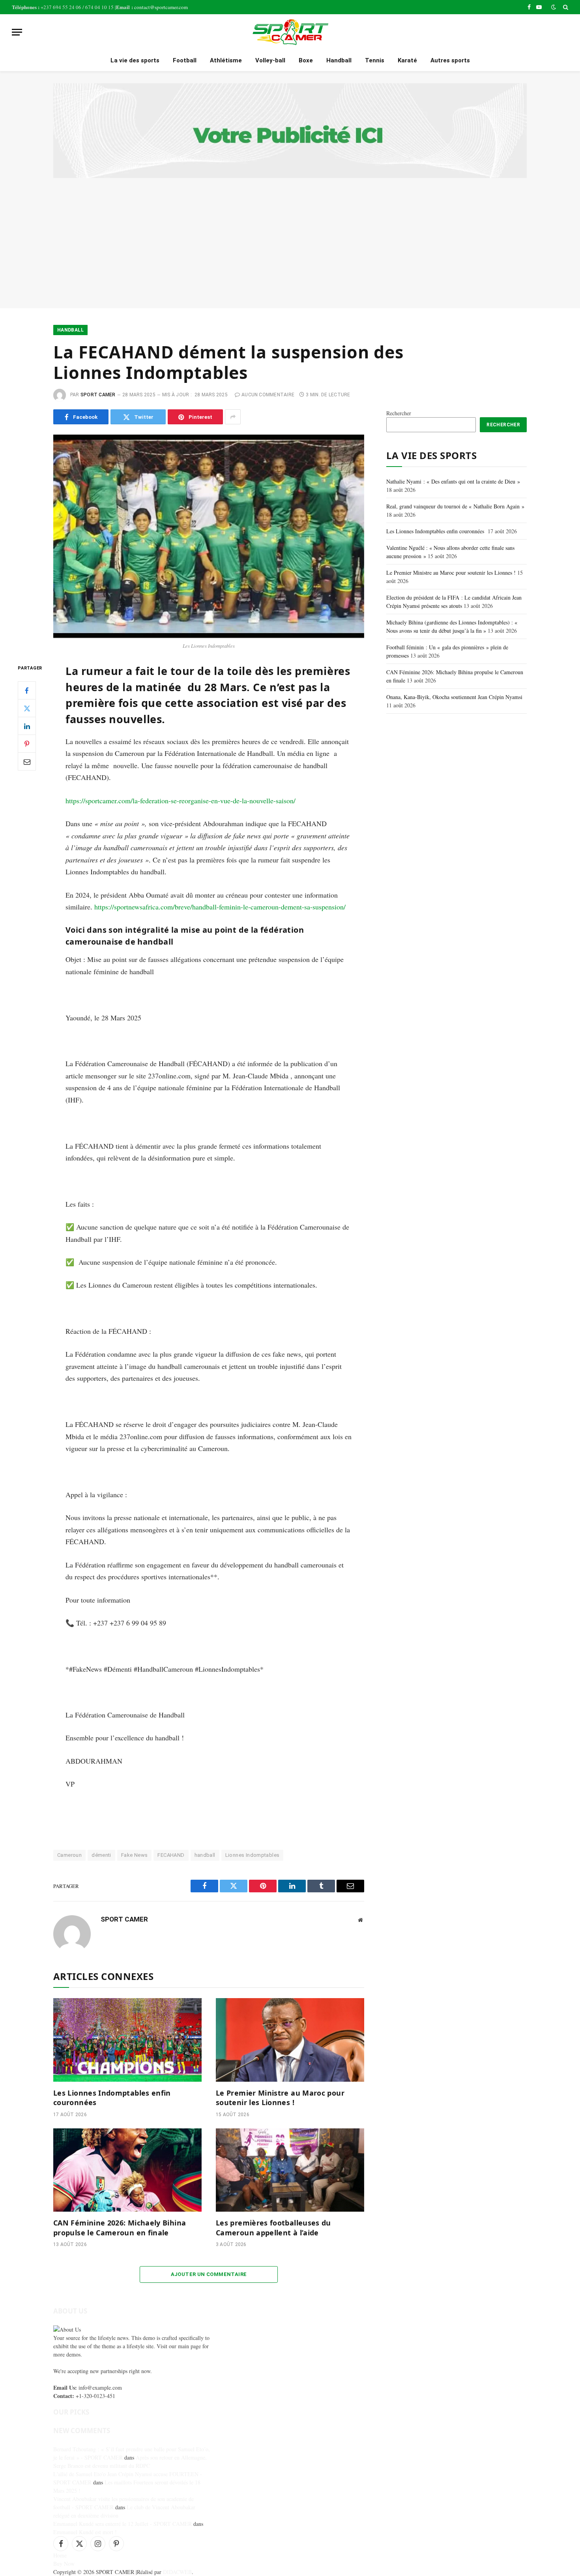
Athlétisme (226, 60)
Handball (339, 60)
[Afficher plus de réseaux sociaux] (233, 417)
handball (205, 1855)
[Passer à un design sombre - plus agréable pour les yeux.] (554, 7)
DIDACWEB (177, 2572)
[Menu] (17, 32)
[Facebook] (27, 691)
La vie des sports (135, 60)
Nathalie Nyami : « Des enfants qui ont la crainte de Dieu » (453, 481)
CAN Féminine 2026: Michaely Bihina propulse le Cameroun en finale (120, 2227)
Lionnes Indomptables (253, 1855)
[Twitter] (27, 709)
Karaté (407, 60)
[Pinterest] (27, 744)
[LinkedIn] (27, 726)
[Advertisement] (290, 237)
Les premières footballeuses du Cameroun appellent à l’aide (273, 2227)
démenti (101, 1855)
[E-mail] (27, 762)
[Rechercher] (565, 7)
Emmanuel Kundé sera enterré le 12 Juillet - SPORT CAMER (123, 2524)
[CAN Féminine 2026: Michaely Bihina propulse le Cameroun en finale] (127, 2170)
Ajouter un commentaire (209, 2274)
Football (185, 60)
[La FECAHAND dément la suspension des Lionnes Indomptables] (209, 536)
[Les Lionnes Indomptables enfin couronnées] (127, 2040)
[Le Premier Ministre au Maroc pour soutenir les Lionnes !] (290, 2040)
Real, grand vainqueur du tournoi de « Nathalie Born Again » (455, 506)
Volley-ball (270, 60)
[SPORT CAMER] (290, 32)
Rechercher (399, 413)
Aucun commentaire (268, 395)
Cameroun (69, 1855)
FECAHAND (171, 1855)
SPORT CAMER (98, 395)
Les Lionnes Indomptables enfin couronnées (112, 2098)
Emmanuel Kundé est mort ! (85, 2532)
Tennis (375, 60)
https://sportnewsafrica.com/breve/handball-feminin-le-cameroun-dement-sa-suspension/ (220, 907)
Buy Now (64, 2564)
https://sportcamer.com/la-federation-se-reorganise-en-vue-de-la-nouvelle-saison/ (181, 801)
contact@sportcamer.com (161, 7)
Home (60, 2555)
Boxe (306, 60)
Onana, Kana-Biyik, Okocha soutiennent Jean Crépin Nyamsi (454, 697)
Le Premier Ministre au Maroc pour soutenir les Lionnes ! (280, 2098)
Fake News (135, 1855)
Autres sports (450, 60)
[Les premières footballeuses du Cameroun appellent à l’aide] (290, 2170)
